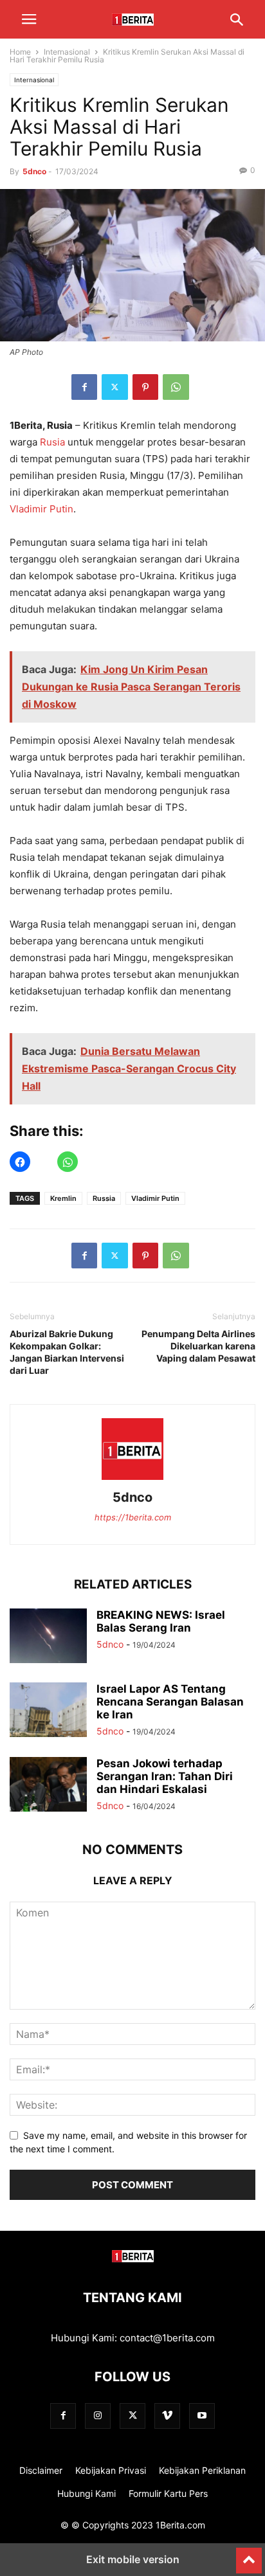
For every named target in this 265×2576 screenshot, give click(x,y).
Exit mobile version (133, 2559)
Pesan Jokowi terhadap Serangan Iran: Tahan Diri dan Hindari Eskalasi (165, 1776)
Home (20, 52)
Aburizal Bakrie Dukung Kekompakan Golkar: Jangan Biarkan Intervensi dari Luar (67, 1352)
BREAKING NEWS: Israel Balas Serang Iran (161, 1621)
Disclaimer (41, 2470)
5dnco (34, 171)
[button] (29, 19)
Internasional (67, 52)
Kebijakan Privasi (111, 2470)
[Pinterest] (145, 387)
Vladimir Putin (41, 509)
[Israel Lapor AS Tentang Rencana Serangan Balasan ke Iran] (48, 1711)
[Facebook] (84, 387)
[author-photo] (132, 1480)
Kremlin (63, 1198)
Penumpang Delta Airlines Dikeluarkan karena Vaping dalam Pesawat (198, 1346)
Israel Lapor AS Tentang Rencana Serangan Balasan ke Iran (170, 1702)
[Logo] (133, 2259)
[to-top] (249, 2555)
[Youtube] (202, 2416)
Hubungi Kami (87, 2493)
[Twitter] (115, 387)
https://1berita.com (133, 1517)
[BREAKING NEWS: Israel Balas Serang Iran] (48, 1637)
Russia (104, 1198)
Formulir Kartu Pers (168, 2493)
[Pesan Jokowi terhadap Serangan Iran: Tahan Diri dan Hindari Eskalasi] (48, 1786)
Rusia (52, 442)
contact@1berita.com (167, 2338)
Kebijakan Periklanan (202, 2470)
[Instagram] (98, 2416)
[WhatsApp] (176, 387)
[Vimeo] (167, 2416)
